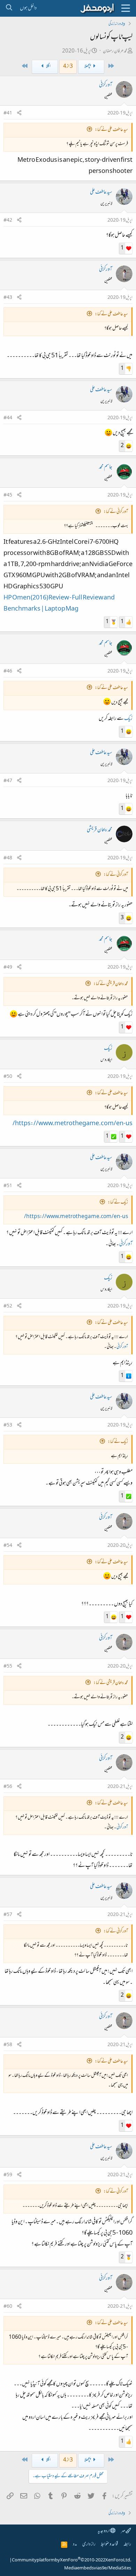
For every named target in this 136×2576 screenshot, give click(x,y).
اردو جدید (104, 2531)
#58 (8, 2045)
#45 (8, 495)
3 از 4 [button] (68, 67)
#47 (8, 781)
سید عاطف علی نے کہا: (111, 130)
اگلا (48, 67)
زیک (128, 719)
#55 (8, 1667)
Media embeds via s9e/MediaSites (98, 2568)
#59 (8, 2175)
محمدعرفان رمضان (115, 51)
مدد (75, 2545)
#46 (8, 671)
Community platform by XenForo (71, 2560)
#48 (8, 858)
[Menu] (126, 8)
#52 (8, 1306)
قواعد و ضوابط (109, 2545)
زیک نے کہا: (118, 1203)
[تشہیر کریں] (19, 114)
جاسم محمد (106, 467)
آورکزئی (126, 1244)
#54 (8, 1546)
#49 (8, 968)
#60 (8, 2307)
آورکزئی (106, 85)
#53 (8, 1425)
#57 (8, 1915)
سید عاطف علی (101, 192)
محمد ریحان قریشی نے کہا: (111, 984)
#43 (8, 298)
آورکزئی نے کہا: (116, 512)
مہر (123, 2531)
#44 (8, 418)
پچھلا (88, 67)
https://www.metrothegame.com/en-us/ (73, 1124)
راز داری (89, 2545)
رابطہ (127, 2545)
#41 (8, 113)
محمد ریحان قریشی (100, 830)
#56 (8, 1787)
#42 (8, 221)
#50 (8, 1077)
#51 (8, 1186)
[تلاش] (9, 8)
